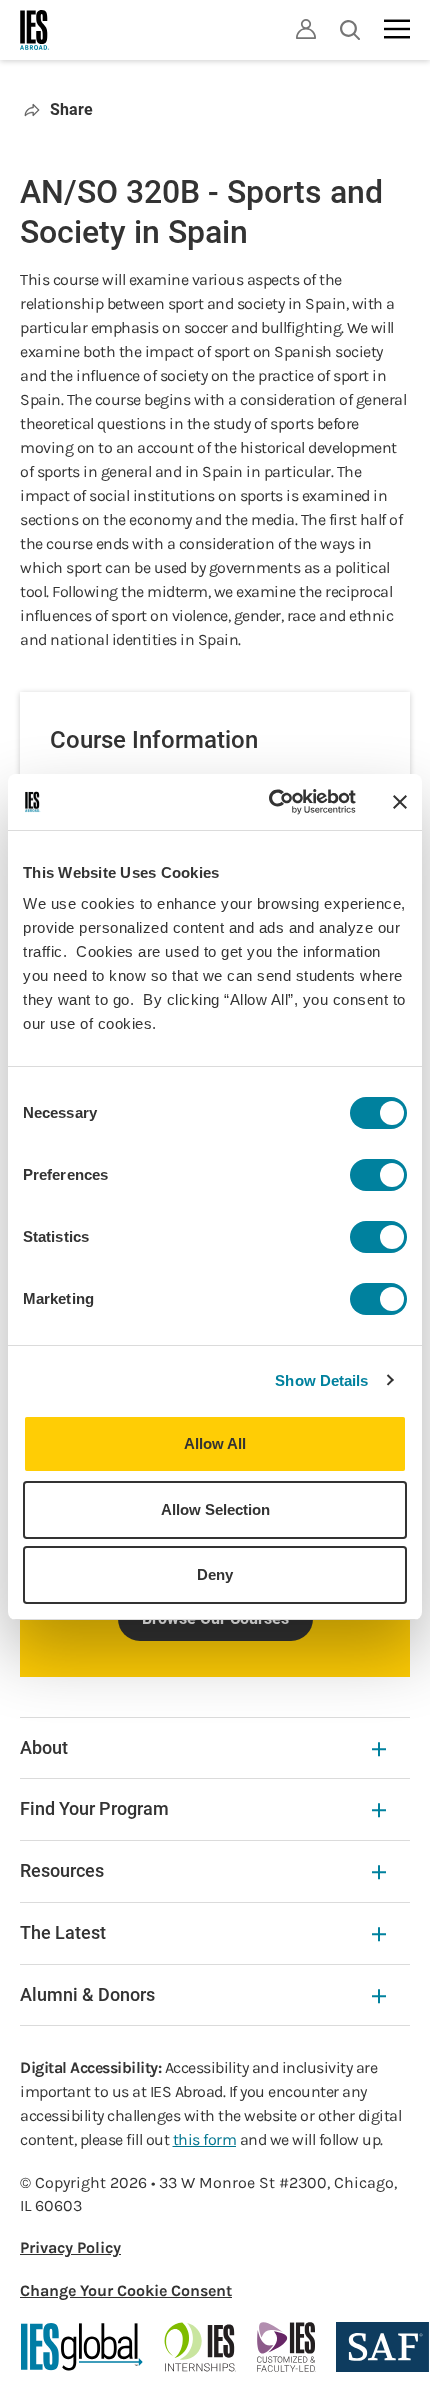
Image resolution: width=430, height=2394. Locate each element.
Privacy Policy (70, 2247)
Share (71, 109)
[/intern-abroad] (200, 2347)
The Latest (63, 1932)
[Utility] (306, 29)
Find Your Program (94, 1808)
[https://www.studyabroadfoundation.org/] (382, 2347)
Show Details (321, 1380)
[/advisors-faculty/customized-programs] (286, 2347)
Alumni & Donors (87, 1994)
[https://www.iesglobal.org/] (82, 2347)
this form (205, 2139)
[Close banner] (400, 802)
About (44, 1747)
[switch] (378, 1175)
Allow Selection (215, 1509)
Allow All (215, 1443)
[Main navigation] (397, 29)
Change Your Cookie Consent (126, 2290)
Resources (62, 1870)
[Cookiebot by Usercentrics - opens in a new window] (270, 802)
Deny (215, 1574)
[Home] (35, 30)
